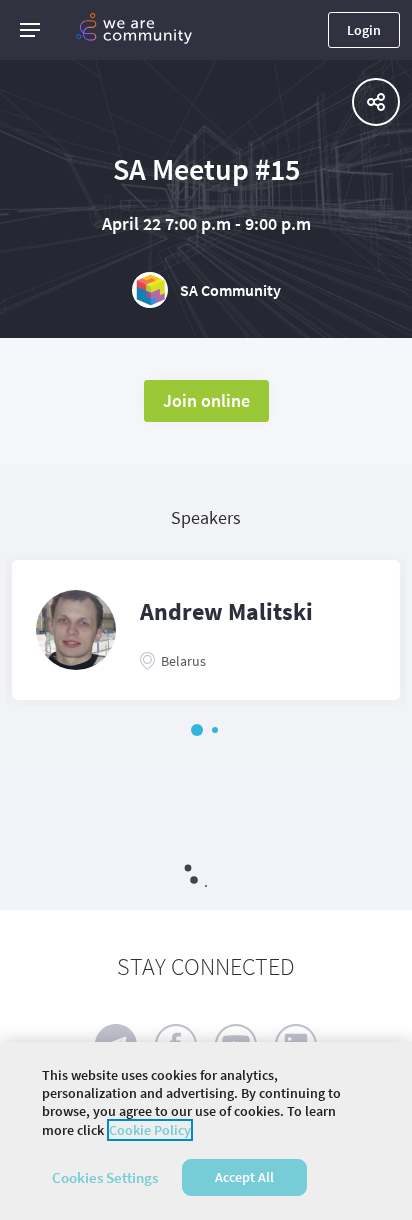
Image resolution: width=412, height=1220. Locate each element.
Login (364, 30)
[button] (30, 30)
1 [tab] (197, 730)
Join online (206, 400)
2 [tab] (215, 730)
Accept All (244, 1177)
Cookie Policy (150, 1130)
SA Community (230, 290)
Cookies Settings (105, 1177)
